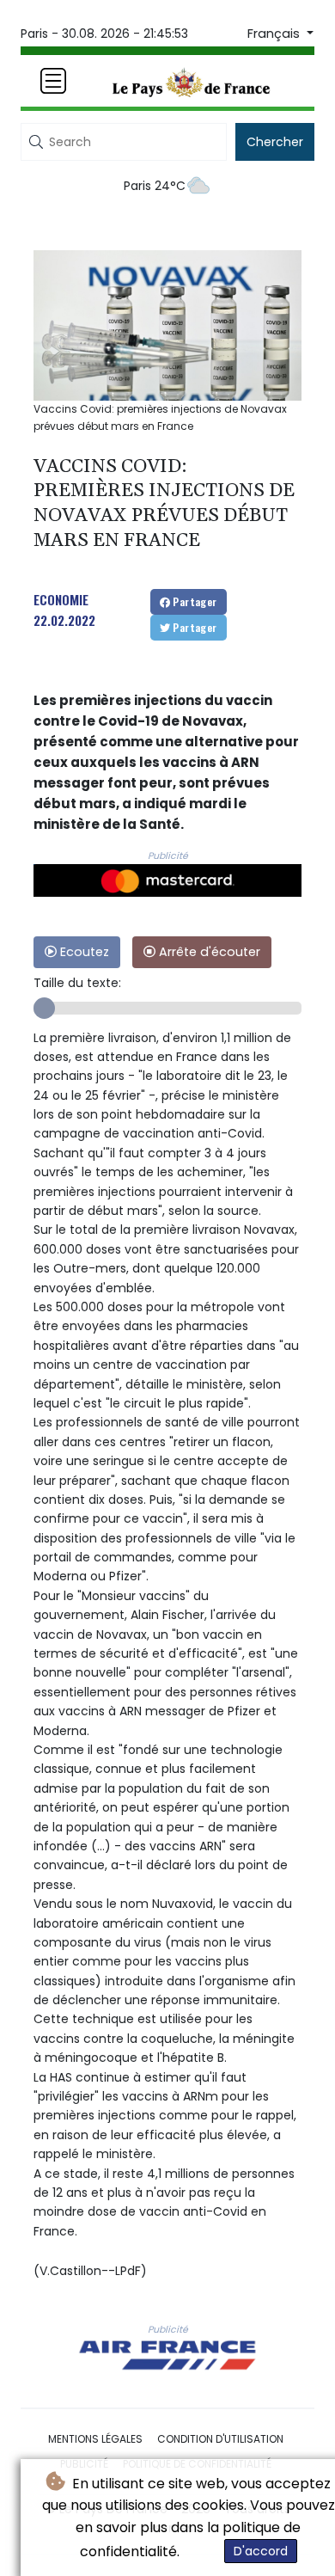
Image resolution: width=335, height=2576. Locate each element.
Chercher (275, 142)
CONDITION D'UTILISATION (220, 2439)
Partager (194, 601)
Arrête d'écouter (208, 952)
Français (275, 34)
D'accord (261, 2551)
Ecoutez (83, 952)
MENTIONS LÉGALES (95, 2439)
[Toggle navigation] (53, 81)
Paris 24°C (155, 186)
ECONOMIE (61, 599)
